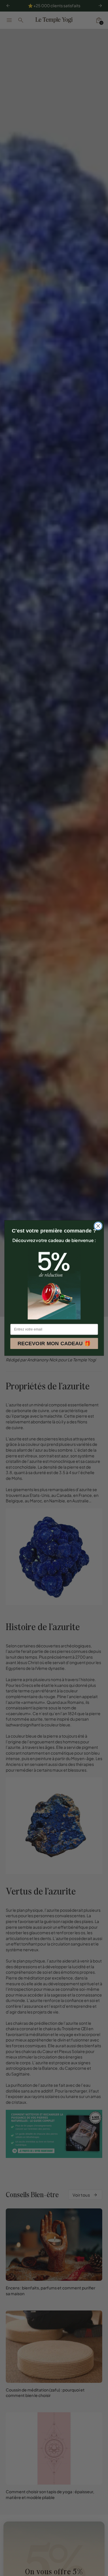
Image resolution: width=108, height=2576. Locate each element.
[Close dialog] (98, 1226)
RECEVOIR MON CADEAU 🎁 (54, 1343)
